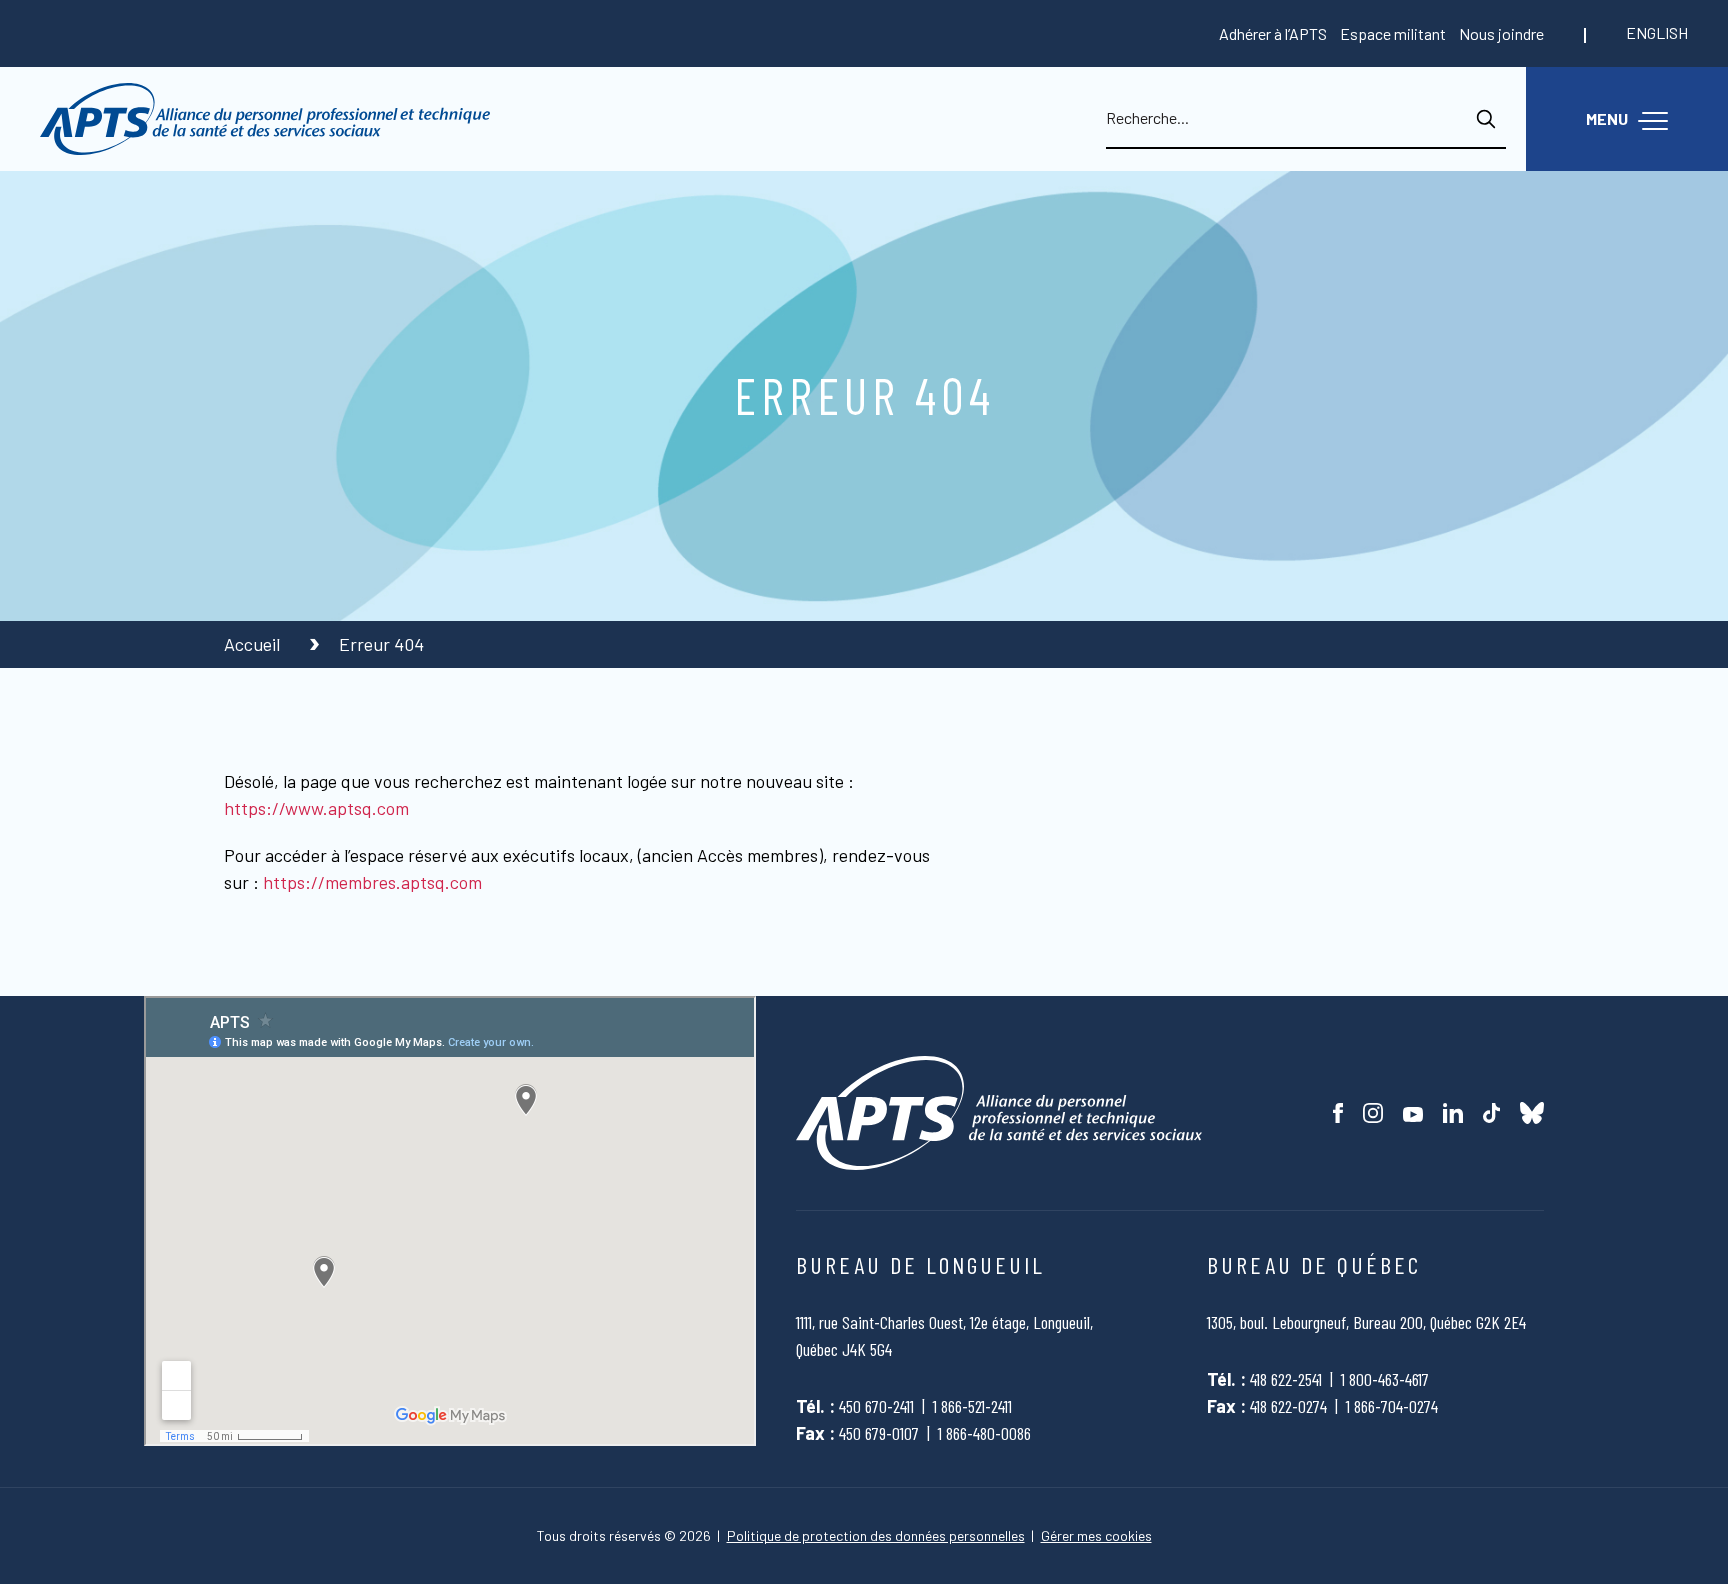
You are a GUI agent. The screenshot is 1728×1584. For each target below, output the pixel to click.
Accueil (254, 644)
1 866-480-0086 (984, 1433)
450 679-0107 (879, 1433)
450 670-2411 (876, 1406)
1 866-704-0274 (1392, 1406)
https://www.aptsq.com (316, 808)
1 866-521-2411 (972, 1406)
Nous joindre (1501, 33)
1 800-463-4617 (1385, 1379)
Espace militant (1393, 33)
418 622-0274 (1288, 1406)
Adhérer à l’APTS (1273, 33)
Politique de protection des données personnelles (876, 1536)
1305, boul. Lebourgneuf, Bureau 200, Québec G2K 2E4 (1366, 1322)
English (1657, 32)
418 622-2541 (1286, 1379)
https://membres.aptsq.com (372, 882)
